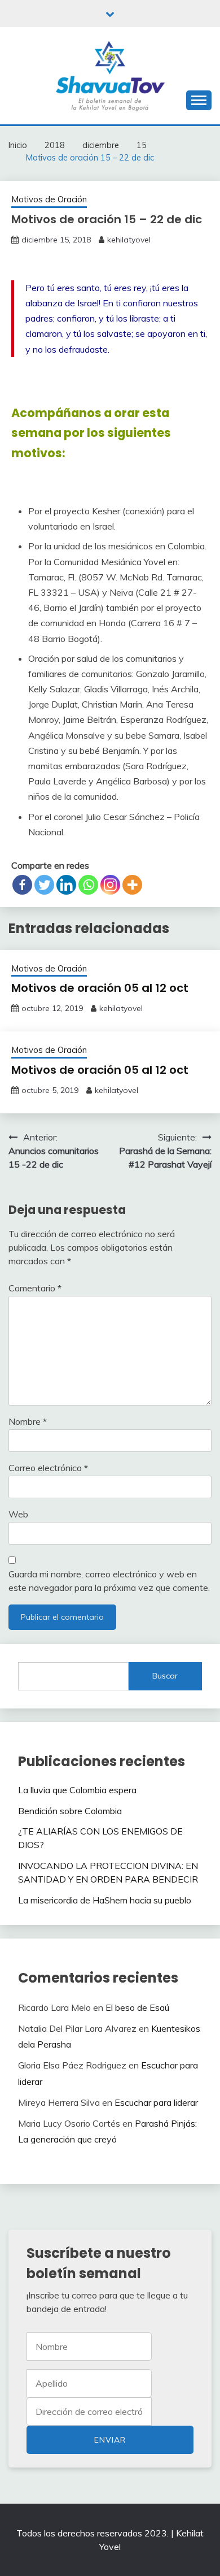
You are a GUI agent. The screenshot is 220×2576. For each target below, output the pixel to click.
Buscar (165, 1676)
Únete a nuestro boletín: (89, 2412)
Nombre (28, 1421)
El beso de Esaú (137, 2007)
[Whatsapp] (88, 885)
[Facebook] (22, 885)
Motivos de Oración (49, 199)
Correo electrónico (48, 1468)
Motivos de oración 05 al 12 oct (100, 988)
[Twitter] (44, 885)
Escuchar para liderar (156, 2102)
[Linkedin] (66, 885)
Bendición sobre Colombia (70, 1811)
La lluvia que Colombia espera (77, 1790)
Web (18, 1514)
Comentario (35, 1288)
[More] (132, 885)
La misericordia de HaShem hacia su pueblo (105, 1900)
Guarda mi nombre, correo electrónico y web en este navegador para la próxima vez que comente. (109, 1581)
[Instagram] (110, 885)
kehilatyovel (129, 240)
